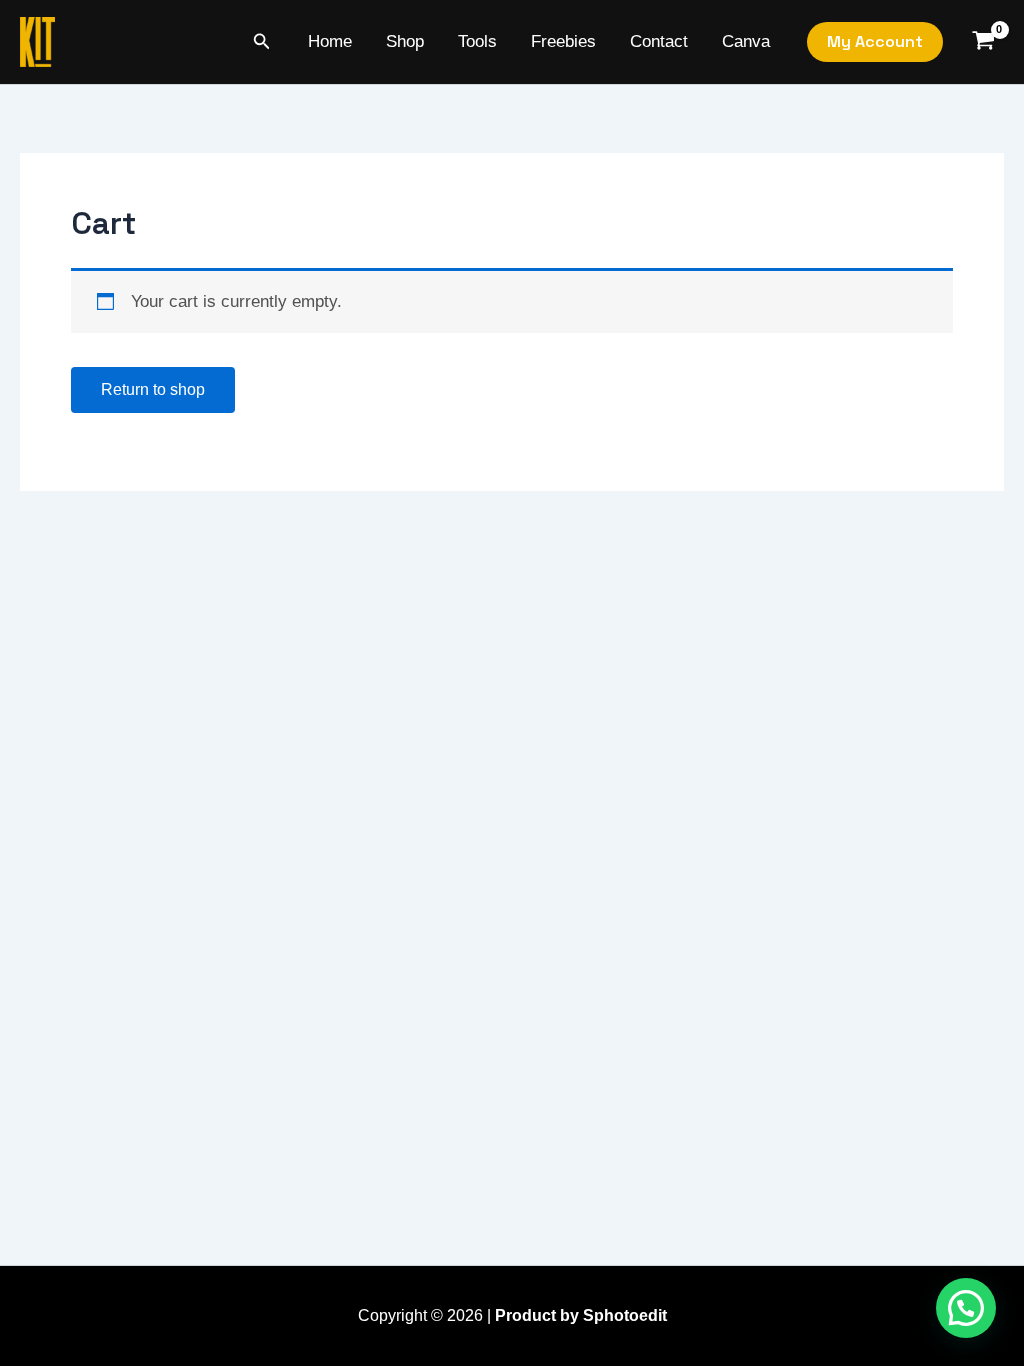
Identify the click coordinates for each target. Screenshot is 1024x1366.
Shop (405, 41)
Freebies (563, 41)
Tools (477, 41)
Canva (746, 41)
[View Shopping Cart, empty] (983, 42)
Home (330, 41)
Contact (659, 41)
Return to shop (153, 389)
